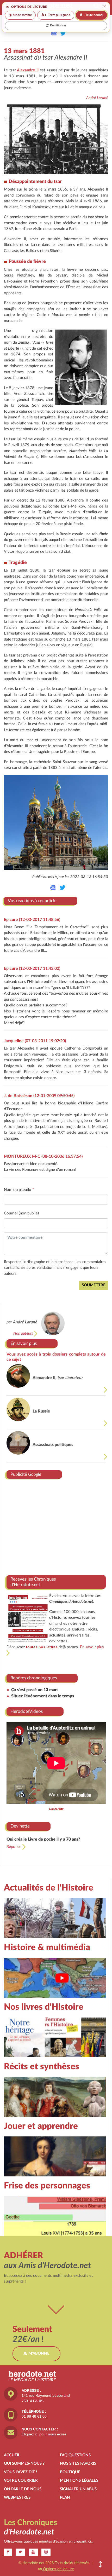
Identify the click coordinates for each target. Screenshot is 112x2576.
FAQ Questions (75, 2455)
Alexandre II (28, 70)
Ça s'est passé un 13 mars (35, 1690)
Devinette (20, 1826)
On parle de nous (23, 2489)
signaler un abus (78, 2489)
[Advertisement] (56, 1525)
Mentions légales (79, 2480)
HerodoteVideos (27, 1711)
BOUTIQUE (70, 2472)
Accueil (12, 2455)
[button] (100, 2564)
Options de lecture (58, 2569)
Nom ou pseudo (19, 1190)
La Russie (41, 1411)
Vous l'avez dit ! (20, 2472)
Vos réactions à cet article (32, 901)
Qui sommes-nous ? (24, 2463)
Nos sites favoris (78, 2463)
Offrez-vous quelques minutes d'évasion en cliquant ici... (49, 2542)
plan (65, 2497)
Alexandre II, (58, 1378)
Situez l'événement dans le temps (43, 1696)
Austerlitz (56, 1809)
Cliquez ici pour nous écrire (44, 2434)
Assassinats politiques (53, 1445)
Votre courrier (21, 2480)
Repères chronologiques (34, 1678)
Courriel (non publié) (21, 1213)
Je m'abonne (36, 2353)
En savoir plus (24, 1343)
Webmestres (17, 2497)
